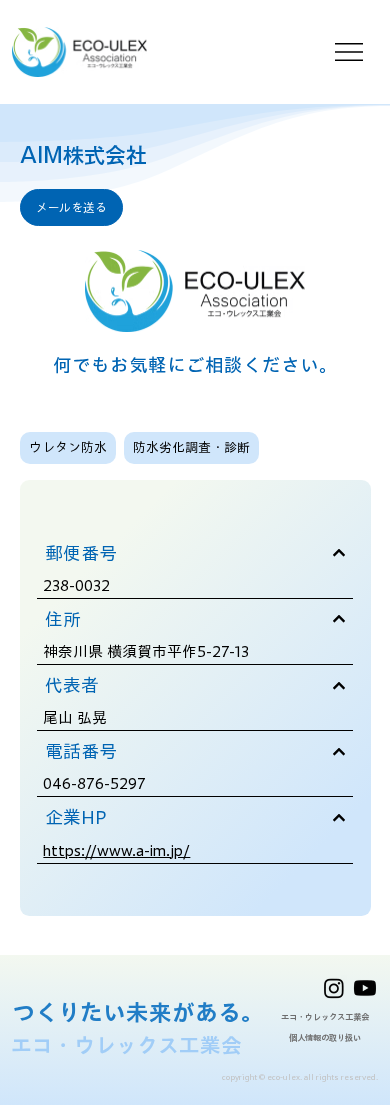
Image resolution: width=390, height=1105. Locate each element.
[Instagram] (334, 988)
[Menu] (350, 52)
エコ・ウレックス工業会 (325, 1017)
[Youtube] (365, 988)
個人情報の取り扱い (325, 1038)
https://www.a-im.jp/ (116, 850)
